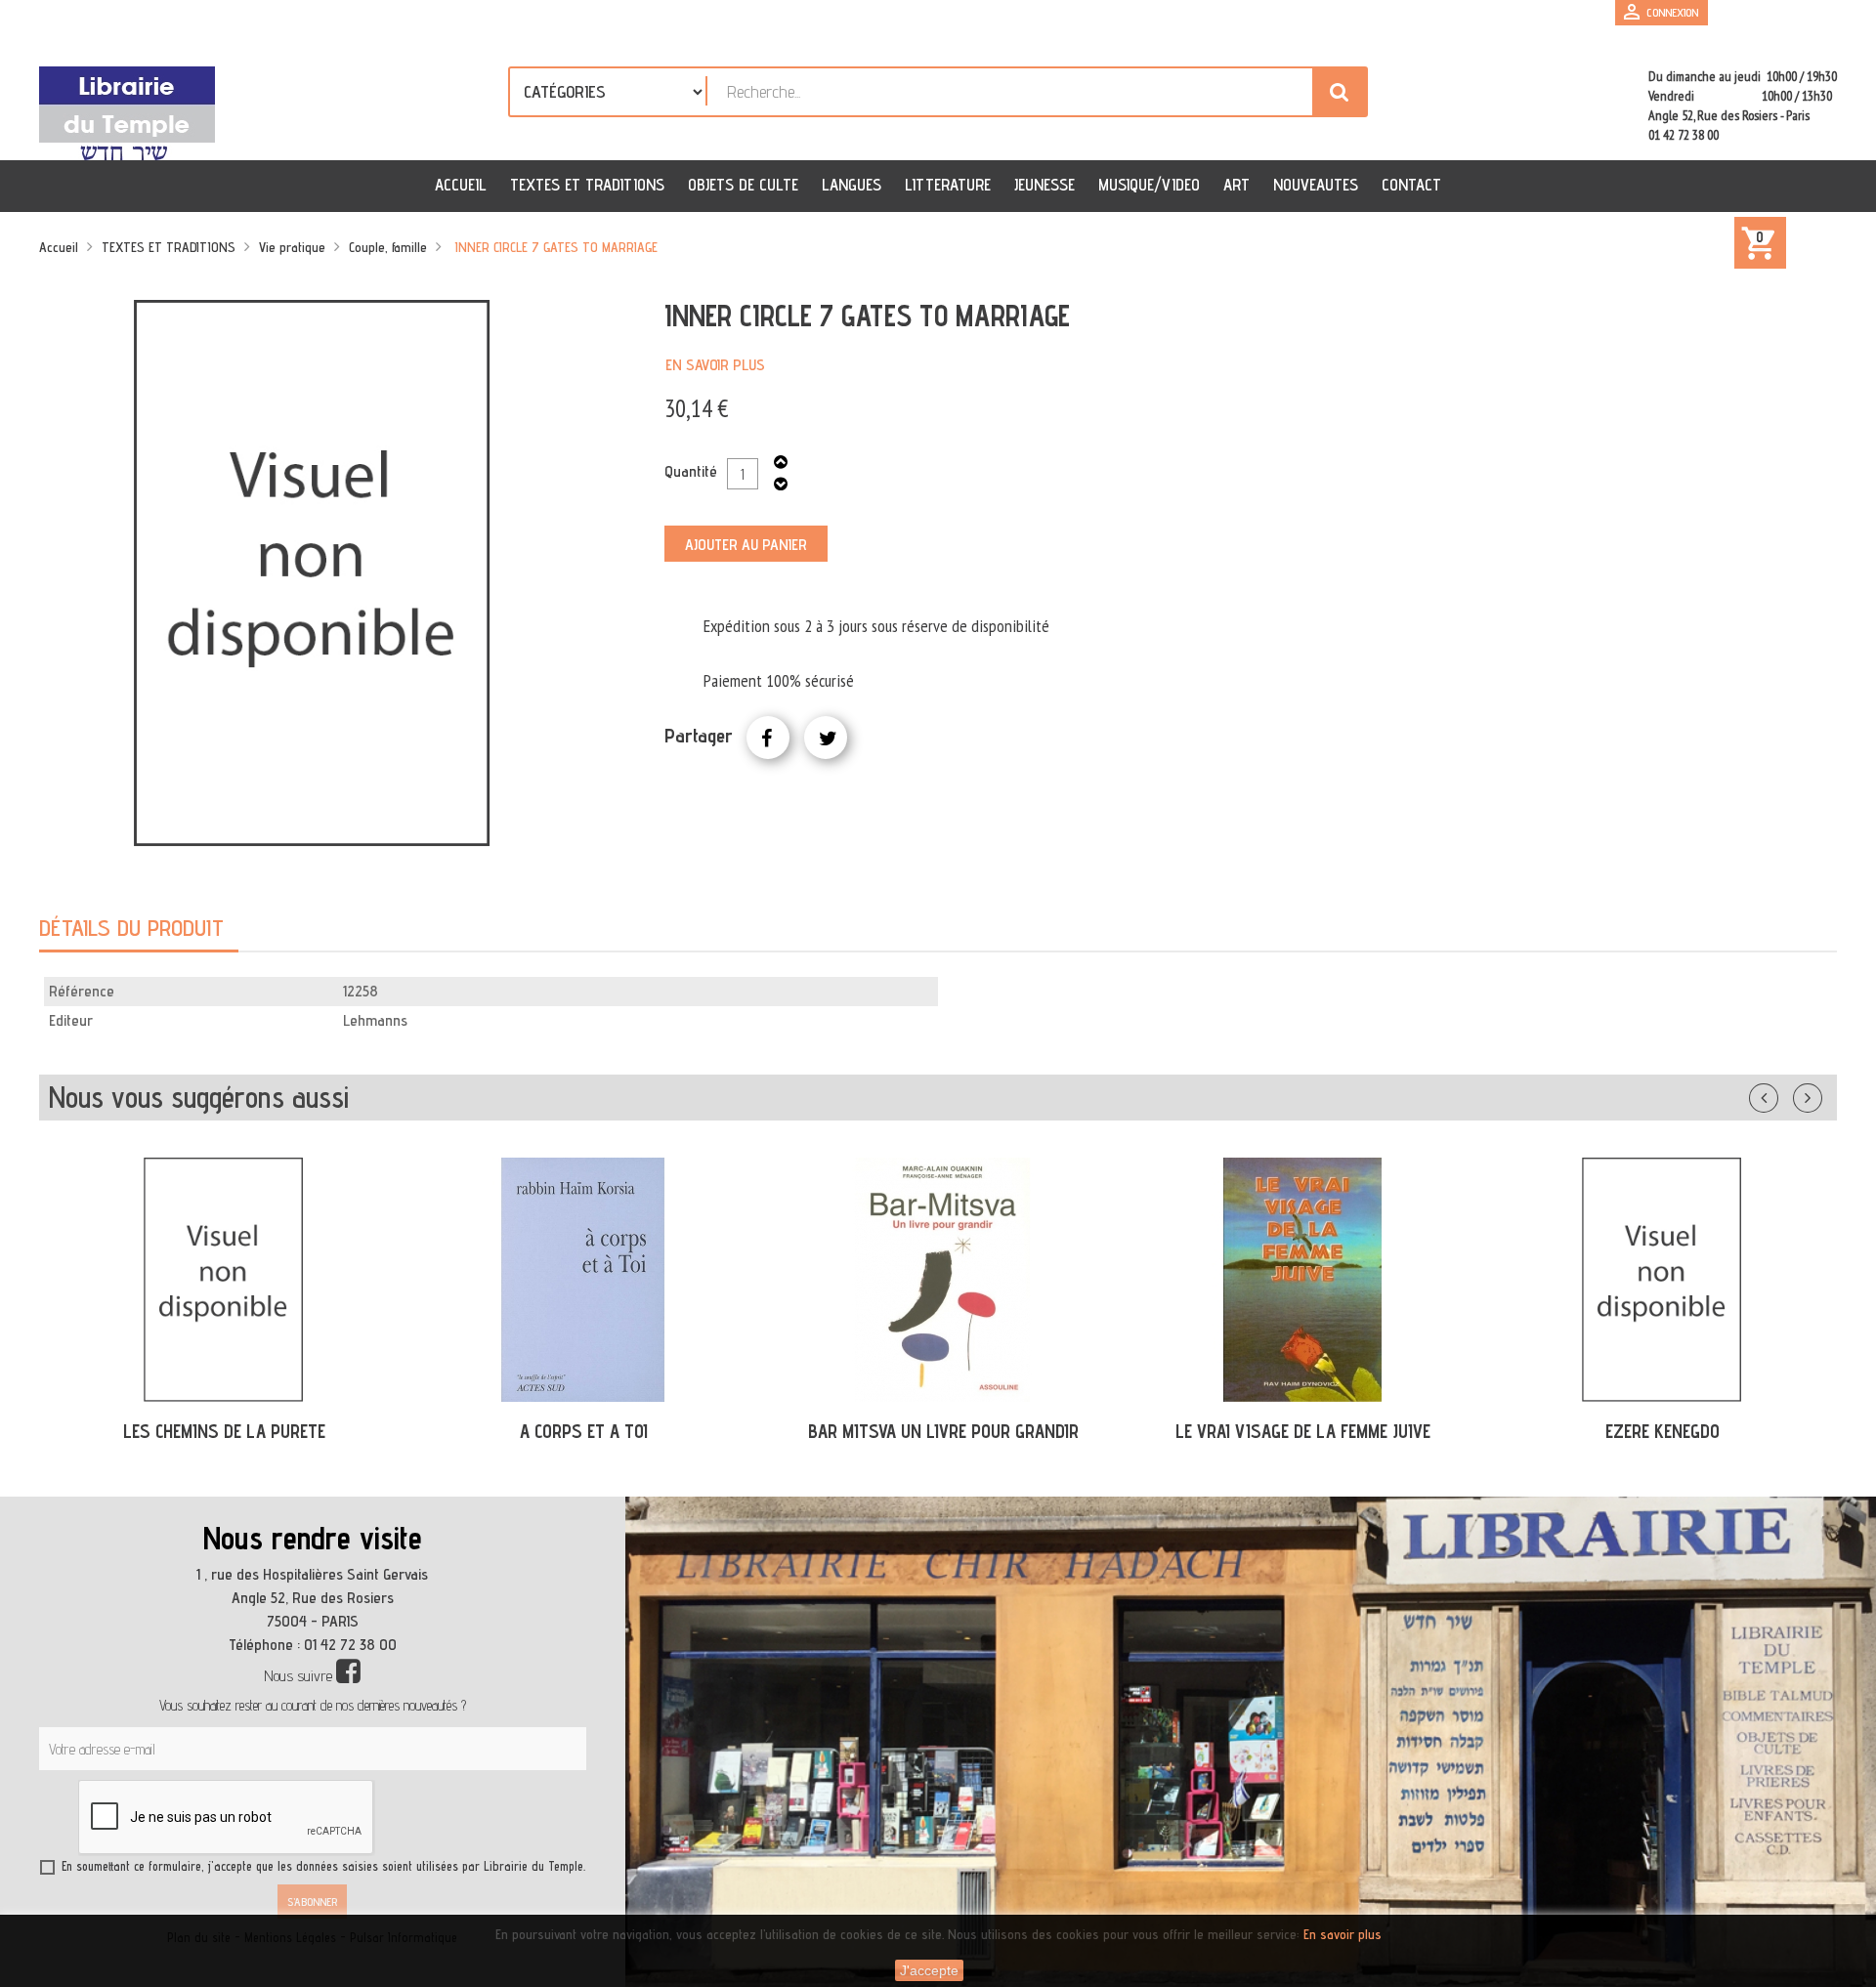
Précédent (1783, 1094)
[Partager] (768, 738)
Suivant (1820, 1094)
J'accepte (929, 1970)
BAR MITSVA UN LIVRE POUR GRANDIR (943, 1431)
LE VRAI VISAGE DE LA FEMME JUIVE (1303, 1431)
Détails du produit (131, 928)
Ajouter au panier (746, 545)
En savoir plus (715, 365)
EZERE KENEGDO (1663, 1431)
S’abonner (312, 1902)
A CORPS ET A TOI (584, 1431)
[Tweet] (826, 738)
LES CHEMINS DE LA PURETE (224, 1431)
